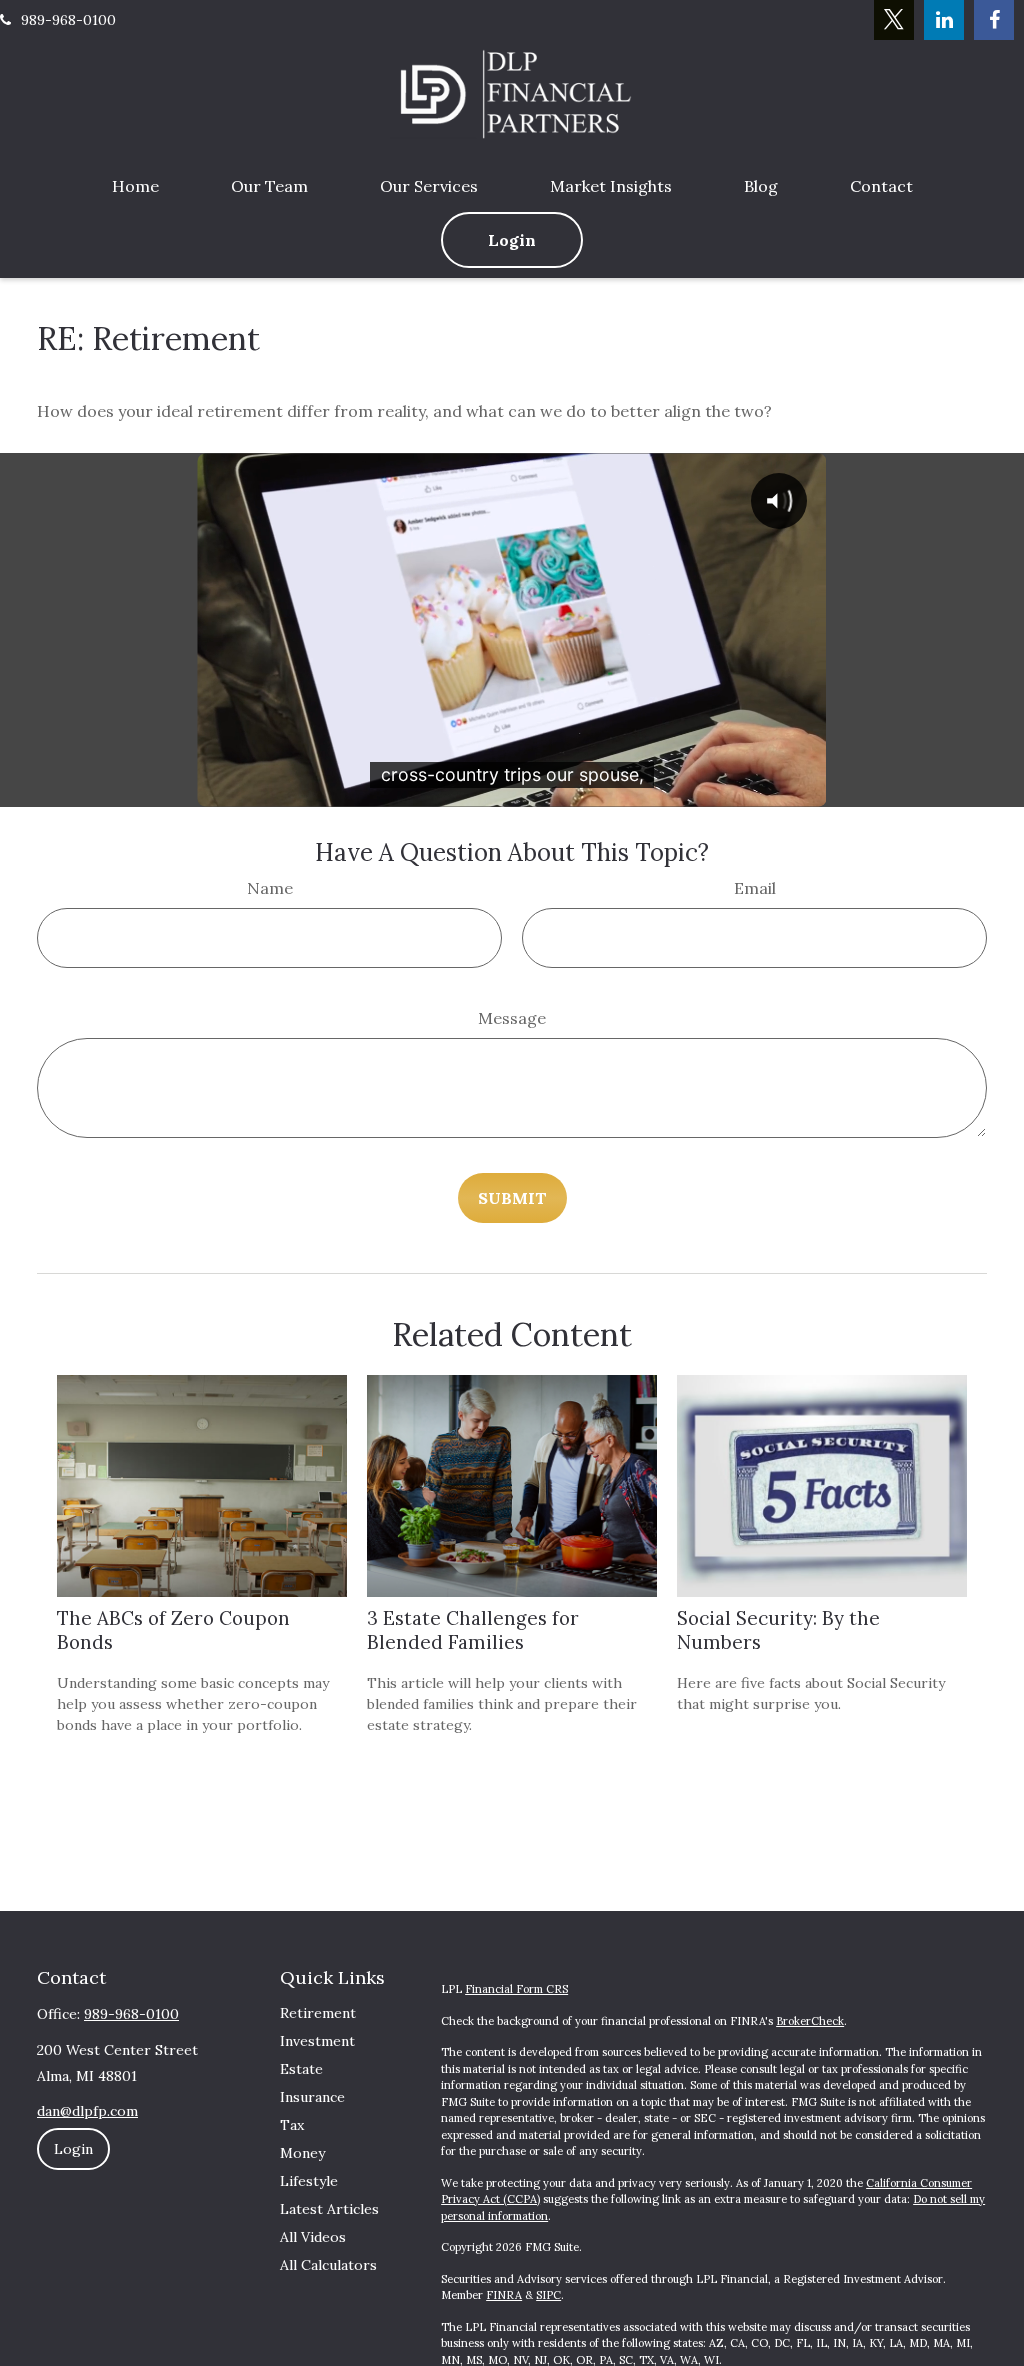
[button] (135, 186)
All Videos (313, 2237)
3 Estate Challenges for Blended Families (473, 1630)
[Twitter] (894, 20)
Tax (292, 2125)
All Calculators (328, 2265)
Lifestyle (309, 2181)
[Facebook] (994, 20)
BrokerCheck (810, 2021)
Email (755, 888)
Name (270, 888)
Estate (301, 2069)
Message (512, 1018)
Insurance (312, 2097)
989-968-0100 (68, 20)
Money (302, 2153)
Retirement (318, 2013)
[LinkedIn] (944, 20)
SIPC (548, 2295)
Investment (317, 2041)
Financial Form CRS (516, 1989)
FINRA (504, 2295)
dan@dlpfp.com (87, 2111)
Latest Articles (329, 2209)
